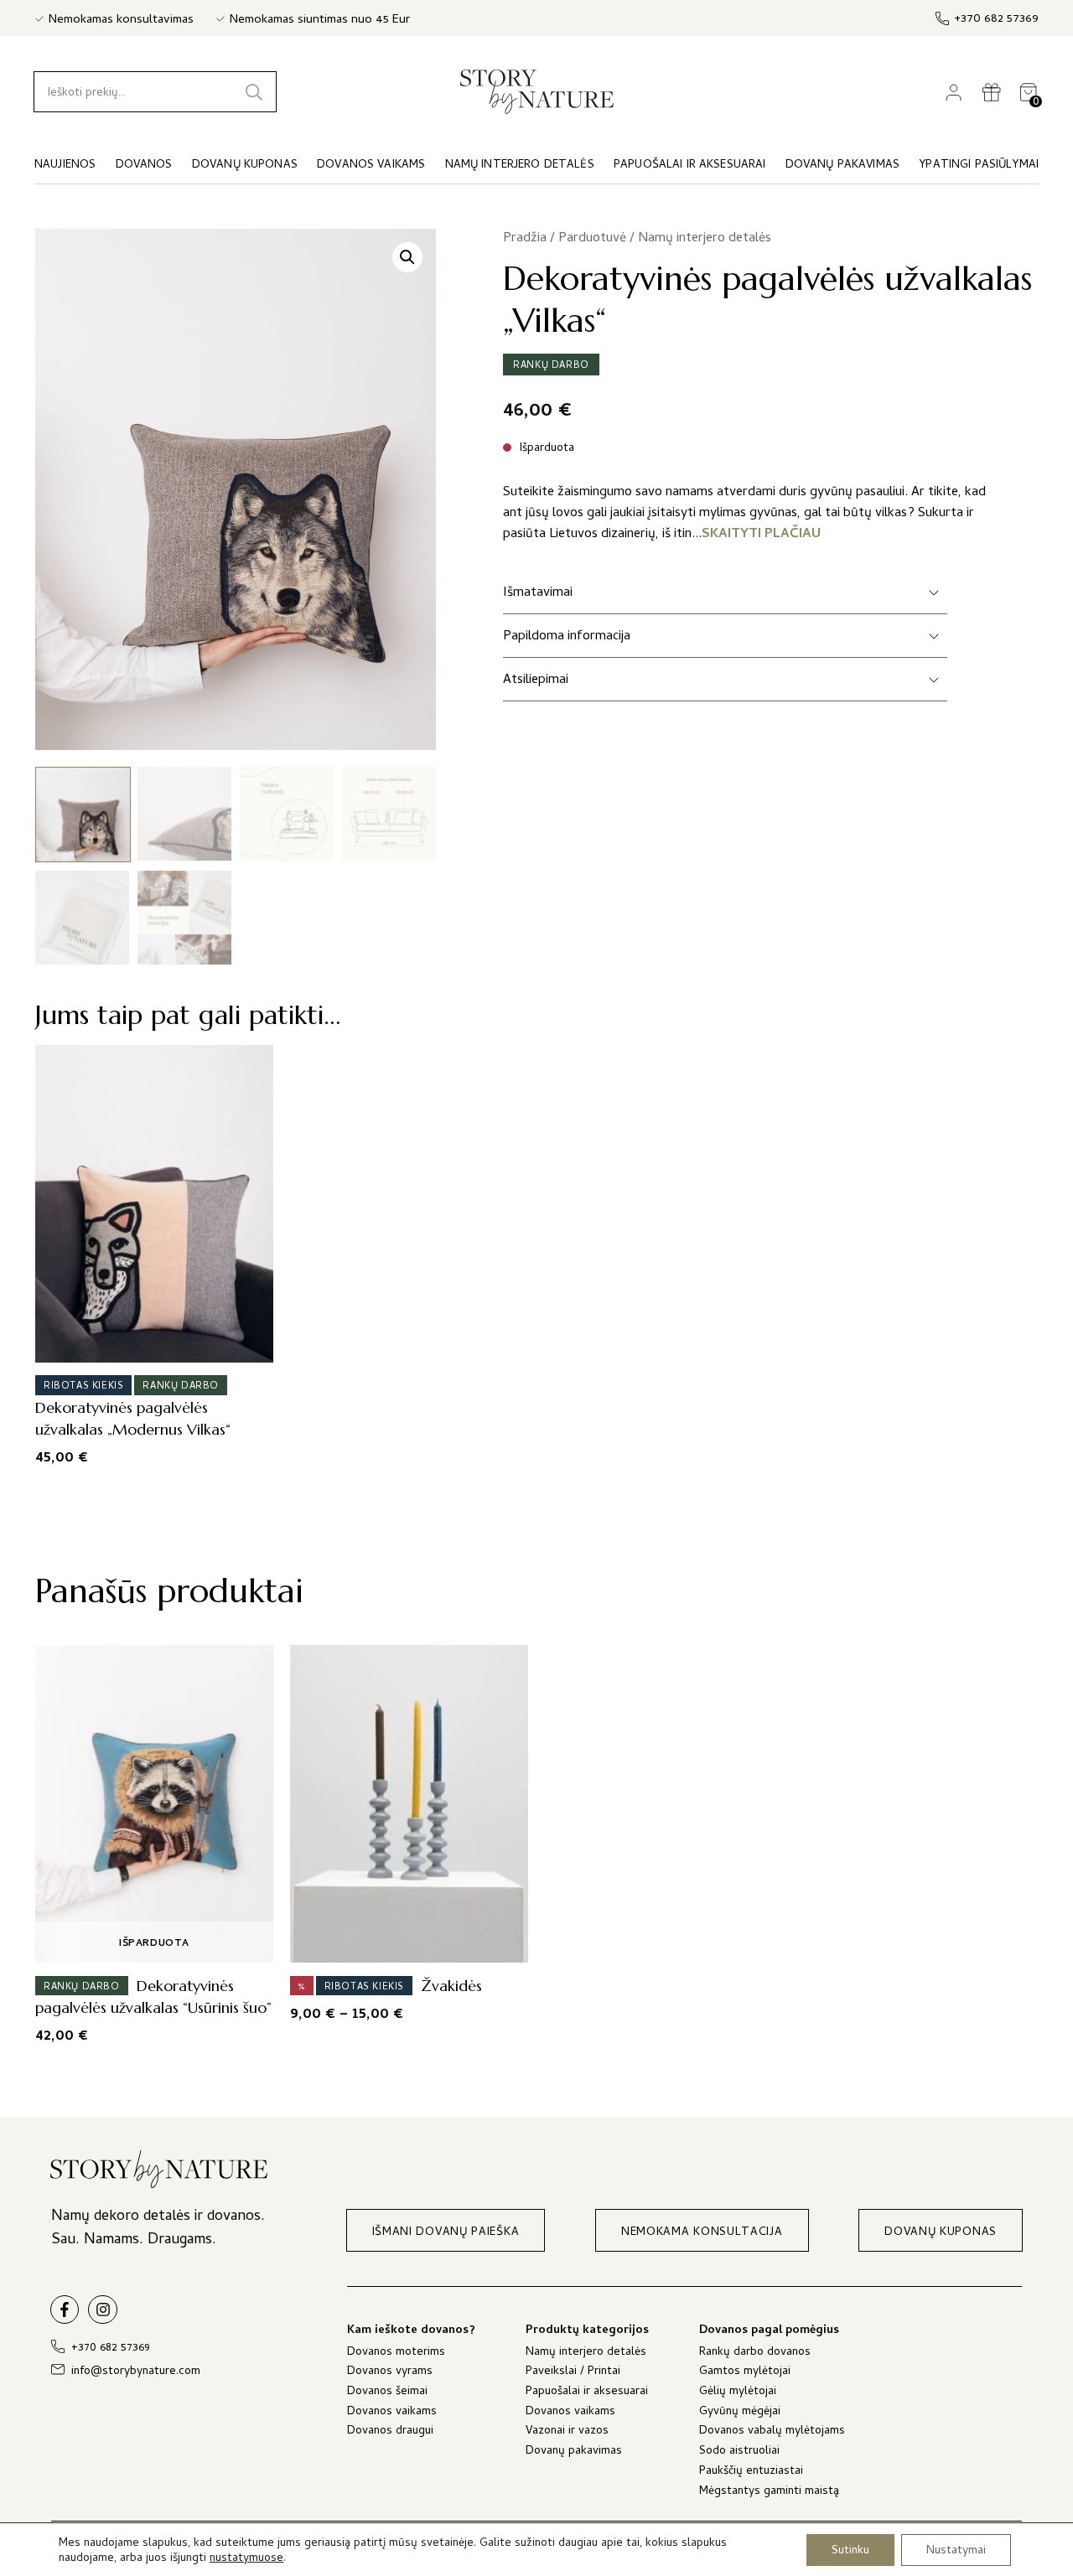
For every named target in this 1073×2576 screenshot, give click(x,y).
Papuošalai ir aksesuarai (587, 2393)
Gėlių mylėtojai (738, 2393)
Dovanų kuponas (245, 166)
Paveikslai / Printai (573, 2373)
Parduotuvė (592, 239)
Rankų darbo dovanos (755, 2354)
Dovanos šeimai (387, 2393)
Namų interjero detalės (705, 239)
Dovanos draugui (390, 2432)
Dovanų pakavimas (574, 2452)
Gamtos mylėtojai (745, 2373)
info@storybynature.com (136, 2372)
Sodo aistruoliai (739, 2452)
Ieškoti (254, 92)
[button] (407, 257)
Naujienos (65, 166)
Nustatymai (956, 2550)
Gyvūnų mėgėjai (740, 2413)
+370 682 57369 (996, 20)
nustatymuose (246, 2559)
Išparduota (154, 1944)
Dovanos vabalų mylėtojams (772, 2432)
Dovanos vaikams (392, 2413)
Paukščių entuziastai (751, 2473)
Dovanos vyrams (390, 2373)
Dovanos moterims (396, 2354)
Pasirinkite (149, 1344)
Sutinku (850, 2550)
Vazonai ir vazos (567, 2432)
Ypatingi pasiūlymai (979, 166)
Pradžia (525, 239)
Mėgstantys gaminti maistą (769, 2493)
